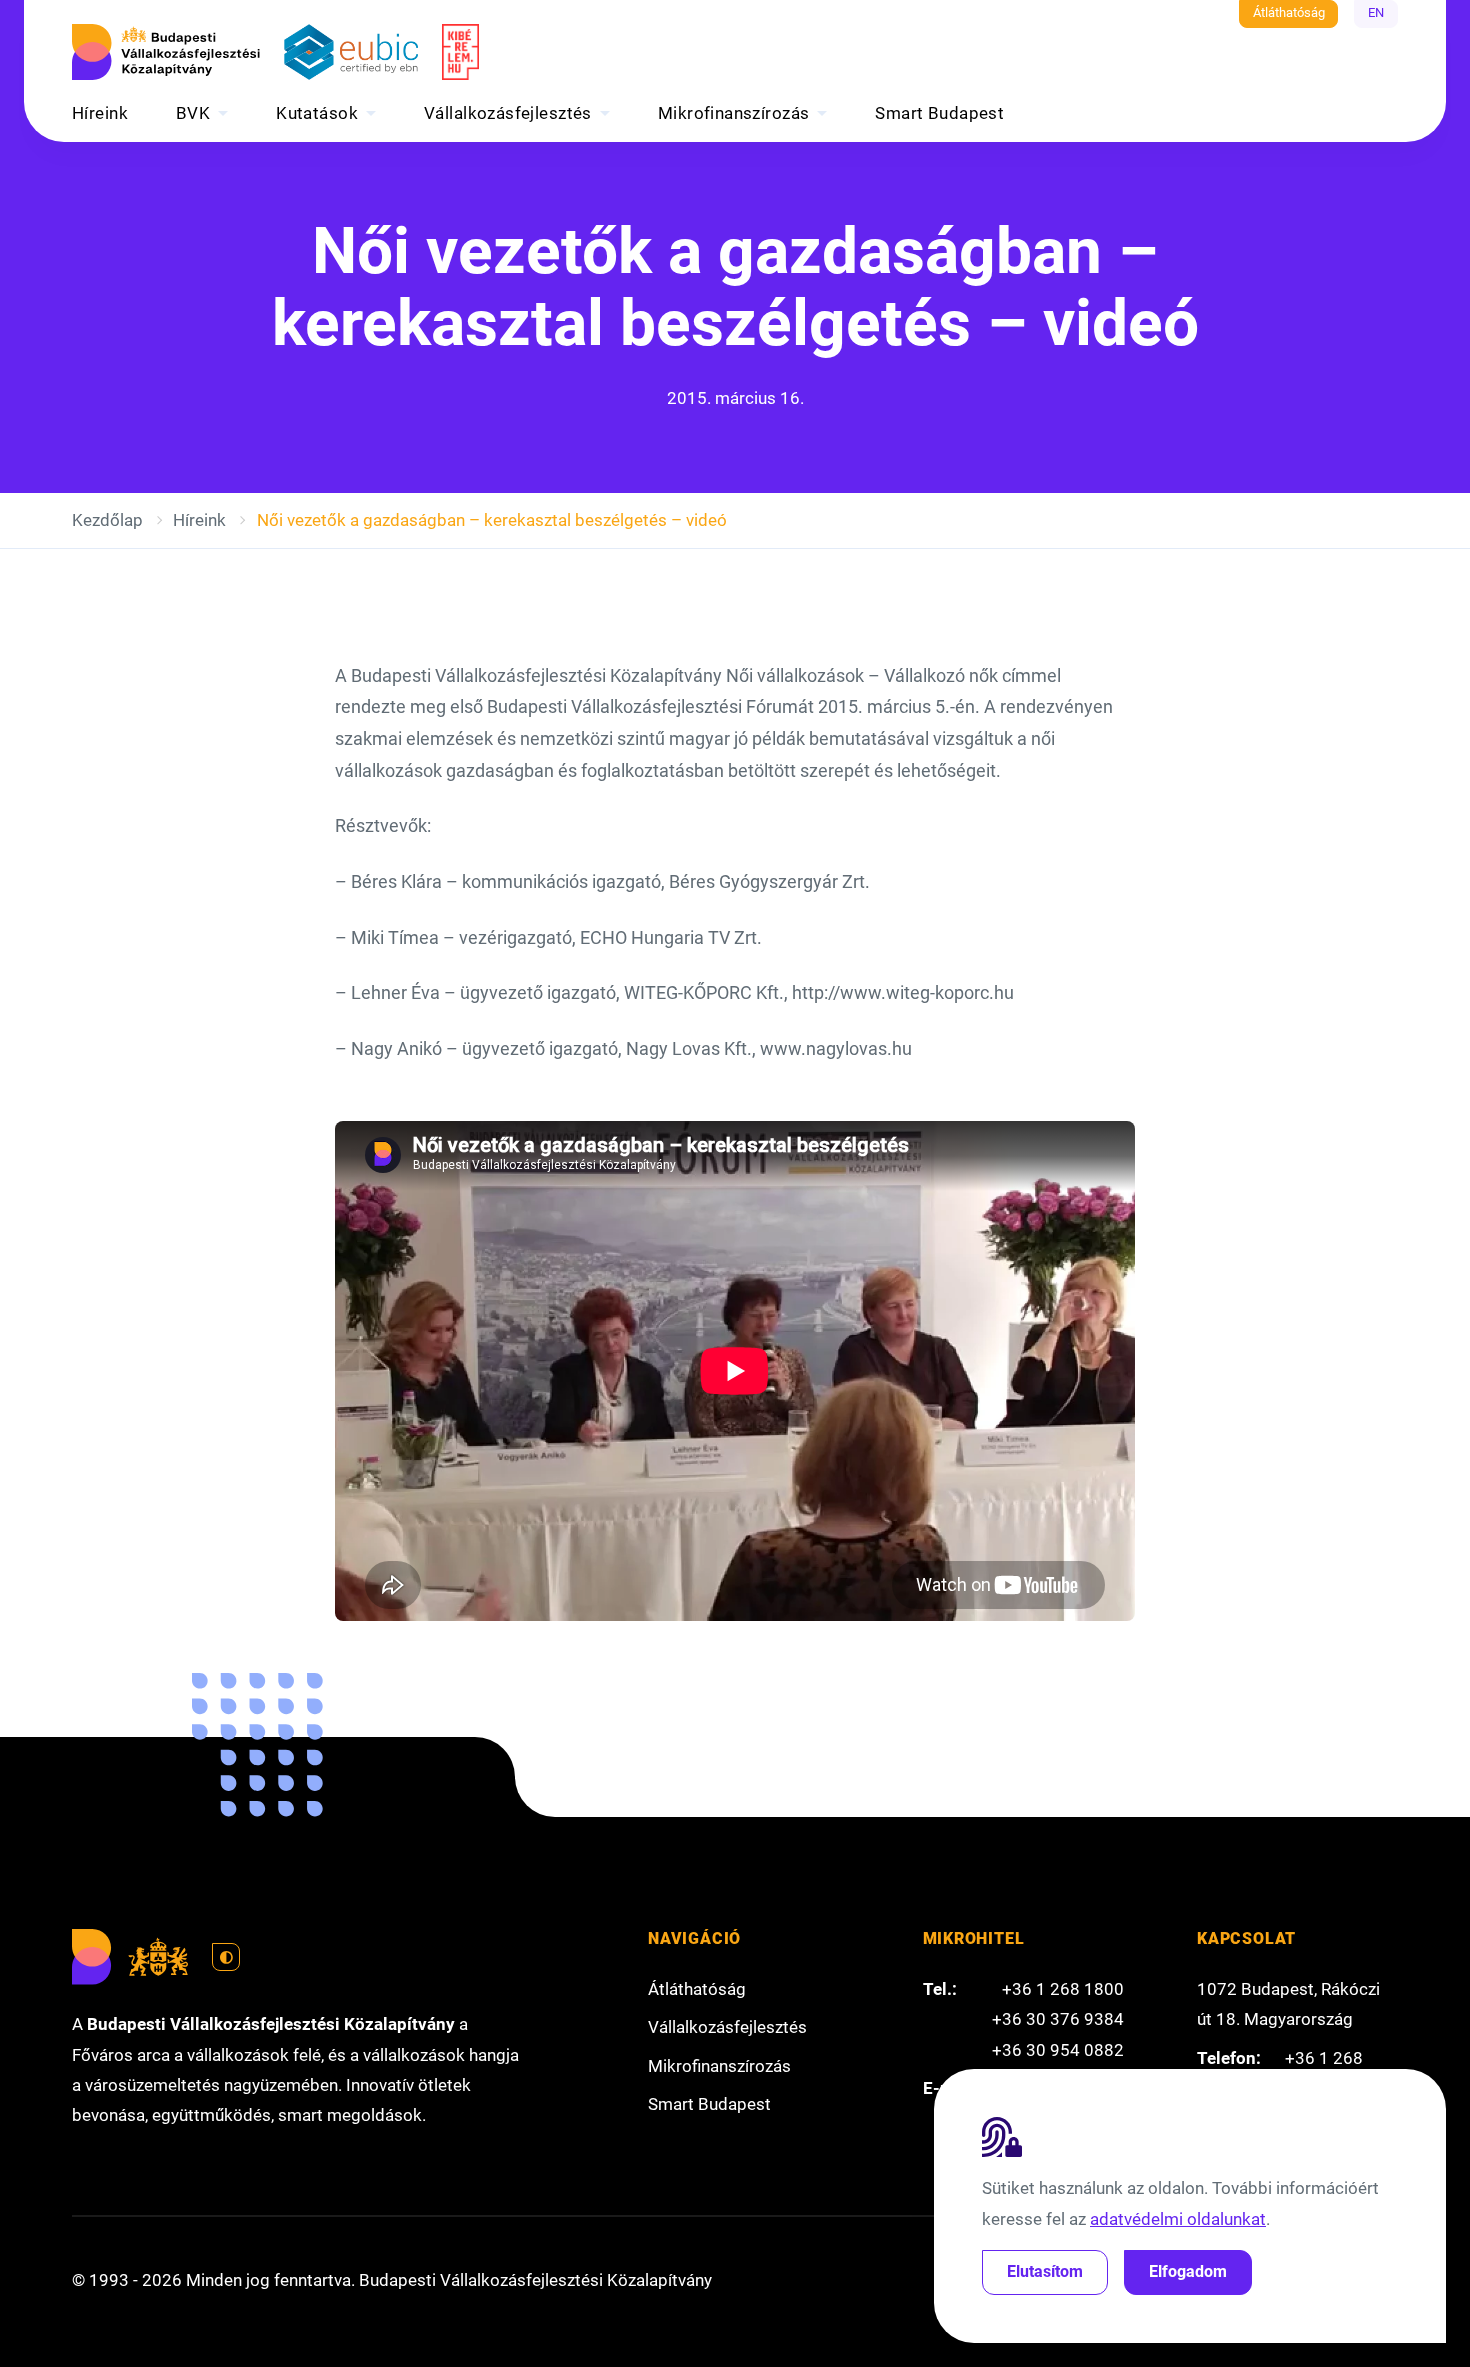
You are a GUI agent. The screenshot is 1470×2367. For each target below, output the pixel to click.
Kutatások (317, 113)
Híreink (100, 113)
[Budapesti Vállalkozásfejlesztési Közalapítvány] (166, 52)
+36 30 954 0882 (1058, 2050)
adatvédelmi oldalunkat (1178, 2219)
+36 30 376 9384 (1058, 2019)
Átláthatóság (1289, 12)
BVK (193, 113)
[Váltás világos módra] (226, 1957)
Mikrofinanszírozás (734, 113)
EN (1376, 12)
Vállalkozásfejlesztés (508, 113)
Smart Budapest (939, 113)
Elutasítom (1045, 2271)
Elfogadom (1188, 2271)
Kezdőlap (107, 520)
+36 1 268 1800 (1063, 1989)
